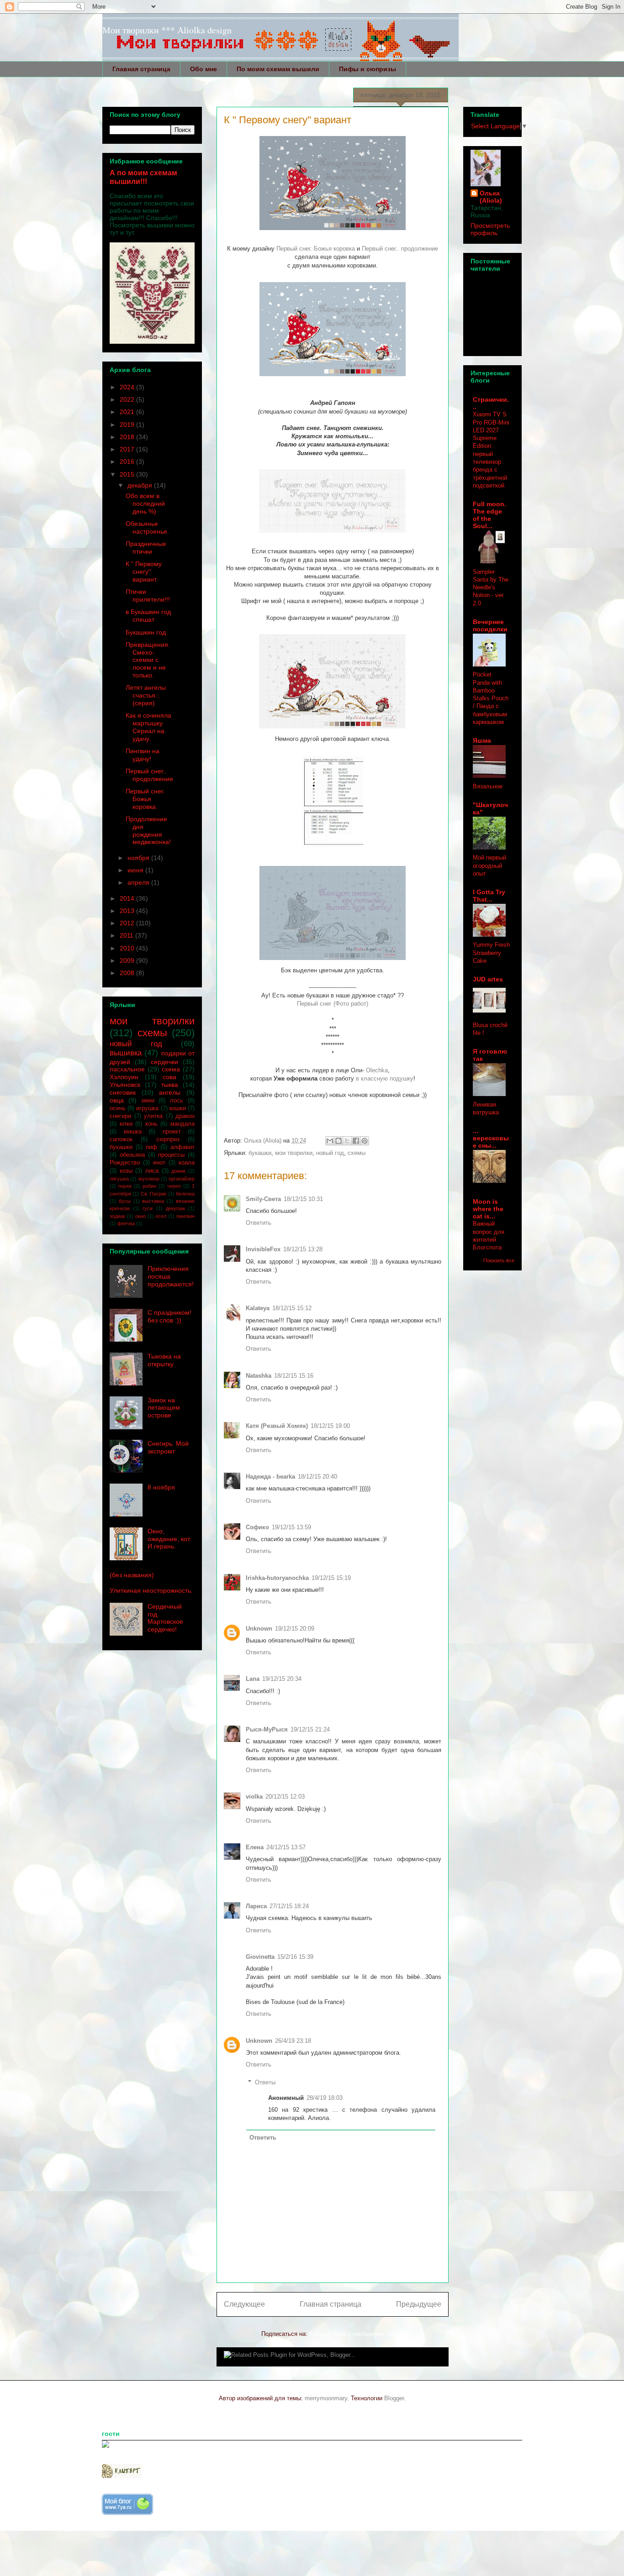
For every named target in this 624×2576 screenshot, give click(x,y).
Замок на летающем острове (164, 1408)
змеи (148, 1101)
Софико (257, 1527)
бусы (125, 1201)
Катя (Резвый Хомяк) (277, 1426)
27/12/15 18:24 (289, 1906)
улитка (153, 1116)
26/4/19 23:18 (293, 2041)
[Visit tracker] (106, 2446)
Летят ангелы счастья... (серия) (146, 695)
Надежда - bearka (270, 1477)
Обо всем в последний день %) (145, 504)
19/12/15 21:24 (310, 1729)
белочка (185, 1194)
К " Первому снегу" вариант (144, 572)
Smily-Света (263, 1199)
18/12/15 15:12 (292, 1308)
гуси (148, 1208)
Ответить (259, 1223)
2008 (128, 973)
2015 (128, 474)
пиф (151, 1147)
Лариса (256, 1906)
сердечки (164, 1062)
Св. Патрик (153, 1194)
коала (187, 1163)
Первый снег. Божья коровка (316, 249)
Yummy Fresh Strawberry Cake (491, 953)
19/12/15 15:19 (331, 1578)
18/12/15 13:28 (303, 1249)
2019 (128, 425)
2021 (128, 412)
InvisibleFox (263, 1249)
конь (151, 1124)
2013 (128, 911)
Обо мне (204, 69)
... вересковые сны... (491, 1138)
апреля (139, 882)
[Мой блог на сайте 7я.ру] (127, 2513)
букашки (260, 1153)
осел (161, 1216)
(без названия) (132, 1575)
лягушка (119, 1179)
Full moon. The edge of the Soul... (489, 515)
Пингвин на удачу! (143, 755)
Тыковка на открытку (164, 1360)
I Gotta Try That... (489, 896)
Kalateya (258, 1308)
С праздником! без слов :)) (169, 1316)
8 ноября (161, 1487)
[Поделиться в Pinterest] (365, 1141)
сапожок (121, 1139)
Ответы (265, 2082)
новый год (330, 1153)
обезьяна (132, 1155)
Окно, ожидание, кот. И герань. (169, 1539)
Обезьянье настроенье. (147, 527)
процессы (171, 1155)
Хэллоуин (124, 1077)
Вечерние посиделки (490, 625)
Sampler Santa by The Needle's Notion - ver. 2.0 (491, 588)
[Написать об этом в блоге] (338, 1141)
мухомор (149, 1179)
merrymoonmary (326, 2398)
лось (177, 1101)
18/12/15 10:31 (303, 1199)
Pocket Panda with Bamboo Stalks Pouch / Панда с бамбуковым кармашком (491, 698)
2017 (128, 449)
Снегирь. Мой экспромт (168, 1447)
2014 (128, 898)
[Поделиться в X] (347, 1141)
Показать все (499, 1260)
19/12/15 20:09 (295, 1629)
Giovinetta (260, 1957)
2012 (128, 923)
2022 (128, 399)
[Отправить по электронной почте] (330, 1141)
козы (126, 1171)
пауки (125, 1186)
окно (140, 1216)
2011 (127, 935)
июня (136, 870)
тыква (170, 1085)
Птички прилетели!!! (148, 595)
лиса (152, 1171)
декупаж (175, 1208)
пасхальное (127, 1069)
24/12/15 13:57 (286, 1847)
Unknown (259, 1629)
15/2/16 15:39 (295, 1957)
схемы (357, 1153)
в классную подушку (385, 1078)
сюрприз (168, 1139)
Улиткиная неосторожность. (151, 1590)
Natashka (259, 1376)
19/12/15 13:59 (291, 1527)
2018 (128, 437)
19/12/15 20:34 (282, 1679)
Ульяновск (125, 1085)
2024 (128, 387)
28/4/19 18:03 (325, 2098)
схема (171, 1069)
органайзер (182, 1179)
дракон (185, 1116)
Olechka (377, 1070)
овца (117, 1100)
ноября (139, 858)
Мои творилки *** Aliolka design (167, 30)
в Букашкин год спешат (148, 616)
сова (169, 1077)
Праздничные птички (146, 548)
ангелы (170, 1092)
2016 (128, 462)
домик (178, 1171)
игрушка (147, 1108)
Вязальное (488, 786)
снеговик (123, 1092)
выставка (153, 1201)
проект (172, 1132)
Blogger (394, 2398)
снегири (120, 1116)
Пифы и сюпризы (368, 69)
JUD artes (488, 979)
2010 (128, 948)
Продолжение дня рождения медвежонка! (148, 830)
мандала (182, 1124)
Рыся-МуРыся (267, 1729)
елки (126, 1124)
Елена (255, 1847)
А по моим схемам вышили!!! (143, 177)
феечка (126, 1223)
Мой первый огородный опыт (489, 866)
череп (174, 1186)
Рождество (125, 1163)
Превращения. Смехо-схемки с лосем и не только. (148, 660)
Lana (253, 1679)
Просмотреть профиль (490, 229)
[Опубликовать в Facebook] (356, 1141)
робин (149, 1186)
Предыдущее (419, 2304)
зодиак (117, 1216)
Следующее (244, 2304)
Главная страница (141, 69)
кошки (178, 1108)
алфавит (182, 1147)
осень (118, 1108)
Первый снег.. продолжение (400, 249)
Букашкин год (146, 632)
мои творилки (294, 1153)
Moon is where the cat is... (488, 1209)
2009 (128, 960)
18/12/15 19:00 (330, 1426)
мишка (133, 1132)
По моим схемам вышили (278, 69)
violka (254, 1797)
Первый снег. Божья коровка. (145, 799)
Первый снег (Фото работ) (333, 1004)
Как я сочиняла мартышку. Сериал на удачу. (148, 727)
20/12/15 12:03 (285, 1797)
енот (159, 1163)
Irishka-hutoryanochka (277, 1578)
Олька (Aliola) (491, 197)
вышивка (126, 1053)
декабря (141, 485)
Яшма (482, 740)
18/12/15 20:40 (317, 1477)
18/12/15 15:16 (294, 1376)
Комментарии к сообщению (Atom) (357, 2334)
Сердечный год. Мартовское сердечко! (165, 1618)
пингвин (185, 1216)
